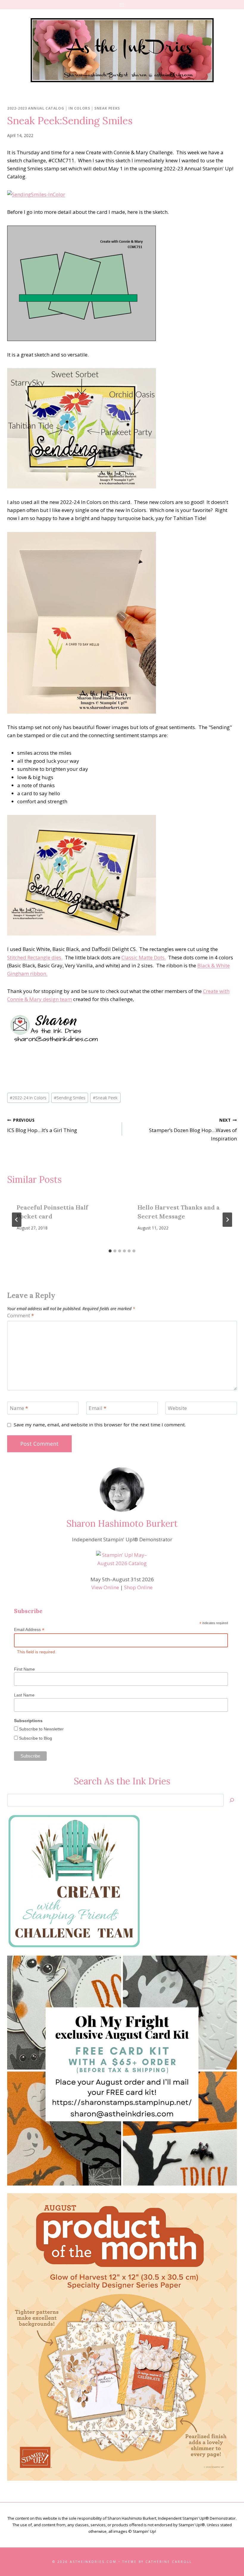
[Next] (227, 1220)
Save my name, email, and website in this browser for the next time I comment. (100, 1425)
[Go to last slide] (17, 1220)
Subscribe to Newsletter (41, 1729)
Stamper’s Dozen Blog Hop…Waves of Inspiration (193, 1130)
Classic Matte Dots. (144, 957)
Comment (21, 1316)
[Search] (232, 1800)
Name (19, 1408)
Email (97, 1408)
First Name (24, 1669)
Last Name (24, 1695)
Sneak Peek (105, 1098)
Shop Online (138, 1587)
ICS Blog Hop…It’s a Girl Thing (42, 1126)
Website (177, 1408)
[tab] (110, 1251)
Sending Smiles (70, 1098)
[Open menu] (122, 5)
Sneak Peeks (107, 108)
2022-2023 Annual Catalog (36, 108)
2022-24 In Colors (28, 1098)
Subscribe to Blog (35, 1738)
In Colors (79, 108)
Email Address (29, 1630)
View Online (105, 1587)
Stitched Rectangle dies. (35, 957)
